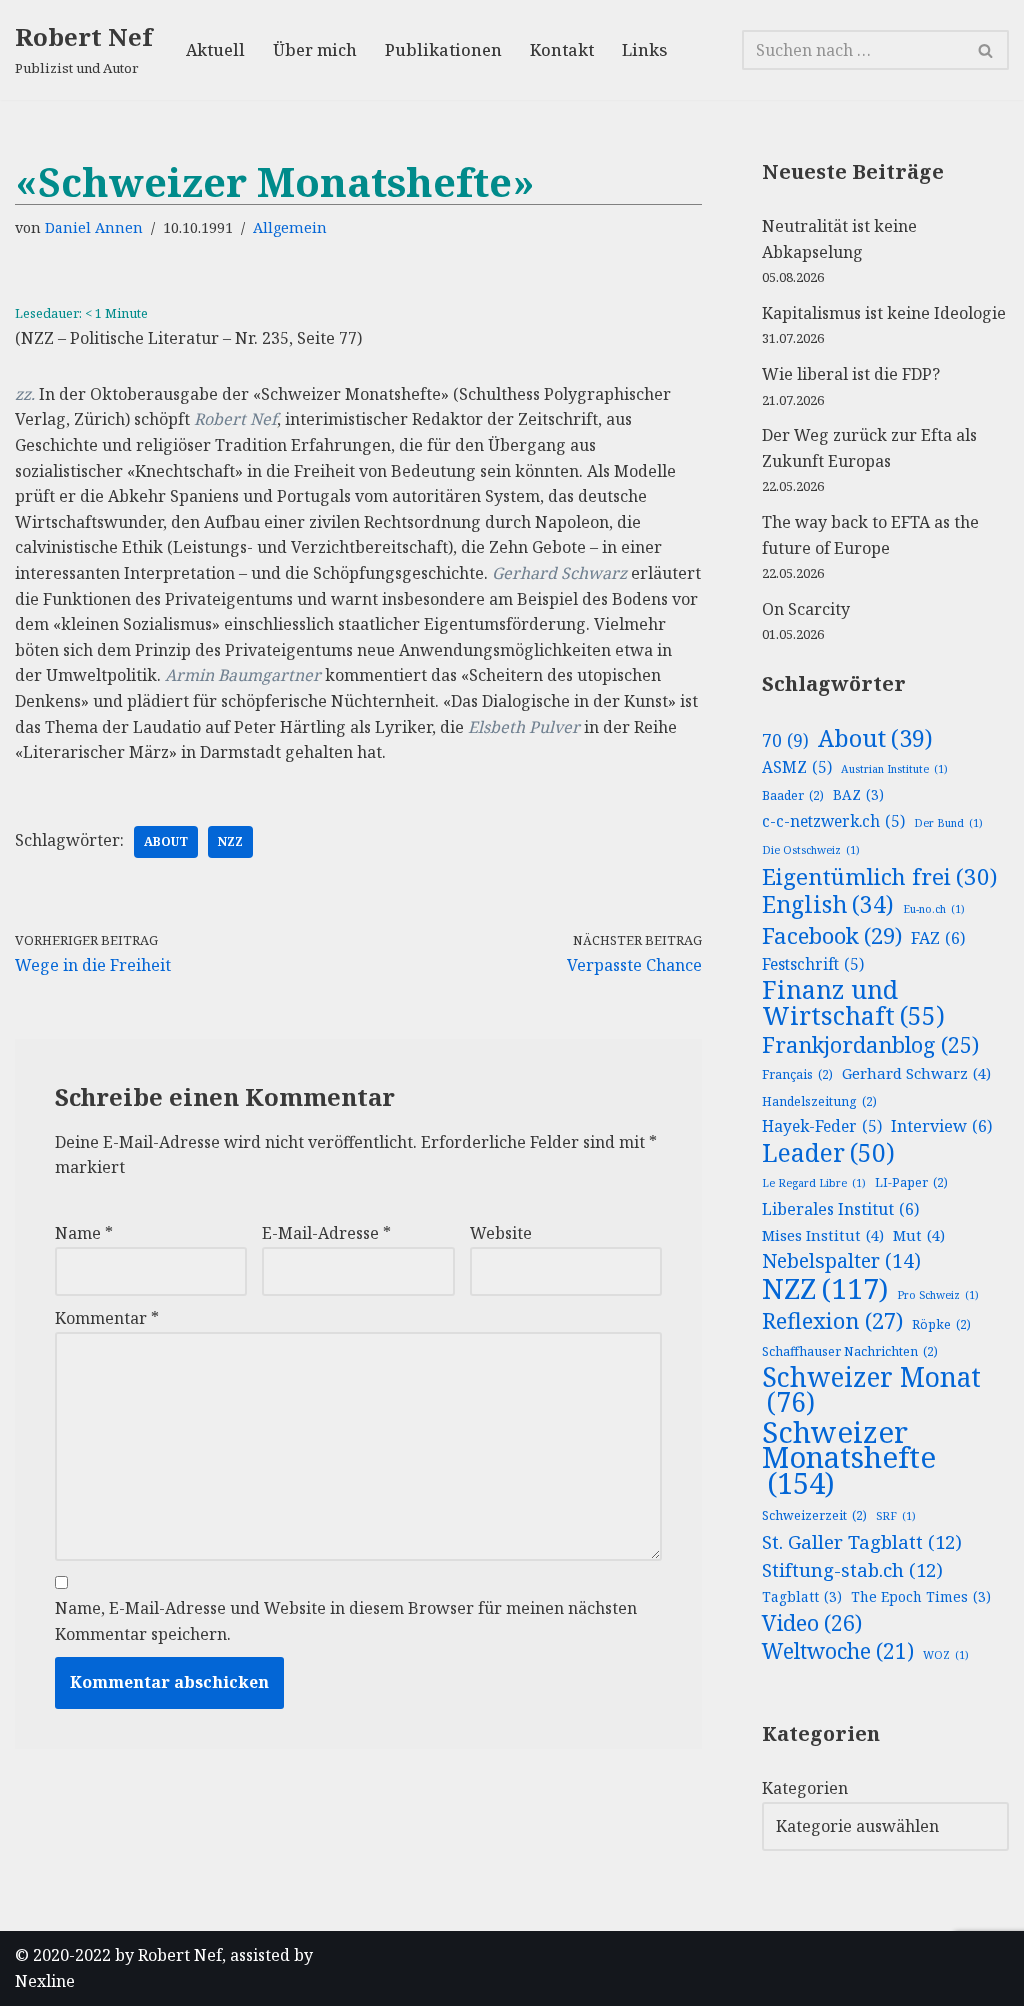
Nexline (45, 1981)
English (828, 905)
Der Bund (948, 823)
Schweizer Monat (871, 1390)
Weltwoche (838, 1652)
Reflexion (832, 1321)
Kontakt (562, 50)
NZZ (230, 841)
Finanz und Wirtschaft (853, 1002)
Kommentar (107, 1318)
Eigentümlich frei (879, 877)
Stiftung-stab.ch (852, 1569)
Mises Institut (823, 1235)
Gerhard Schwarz (916, 1073)
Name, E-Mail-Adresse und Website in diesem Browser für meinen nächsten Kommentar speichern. (346, 1621)
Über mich (315, 50)
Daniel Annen (94, 227)
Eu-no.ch (934, 909)
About (166, 841)
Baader (793, 795)
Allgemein (290, 227)
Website (501, 1233)
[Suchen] (986, 50)
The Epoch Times (921, 1596)
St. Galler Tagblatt (862, 1541)
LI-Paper (911, 1182)
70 (785, 740)
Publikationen (443, 50)
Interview (941, 1126)
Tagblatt (802, 1596)
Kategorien (805, 1788)
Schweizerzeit (814, 1515)
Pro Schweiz (938, 1295)
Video (812, 1623)
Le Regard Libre (814, 1183)
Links (644, 50)
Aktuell (215, 50)
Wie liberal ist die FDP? (851, 374)
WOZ (946, 1655)
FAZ (938, 938)
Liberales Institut (840, 1209)
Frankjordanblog (870, 1045)
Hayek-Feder (822, 1126)
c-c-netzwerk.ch (833, 821)
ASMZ (797, 767)
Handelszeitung (819, 1101)
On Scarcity (806, 609)
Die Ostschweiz (811, 850)
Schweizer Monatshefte (849, 1458)
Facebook (832, 936)
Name (84, 1233)
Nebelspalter (841, 1261)
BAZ (858, 794)
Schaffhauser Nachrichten (850, 1351)
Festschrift (813, 964)
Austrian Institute (894, 769)
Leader (828, 1153)
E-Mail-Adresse (326, 1233)
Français (797, 1074)
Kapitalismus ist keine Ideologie (884, 313)
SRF (896, 1516)
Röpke (941, 1324)
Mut (919, 1235)
